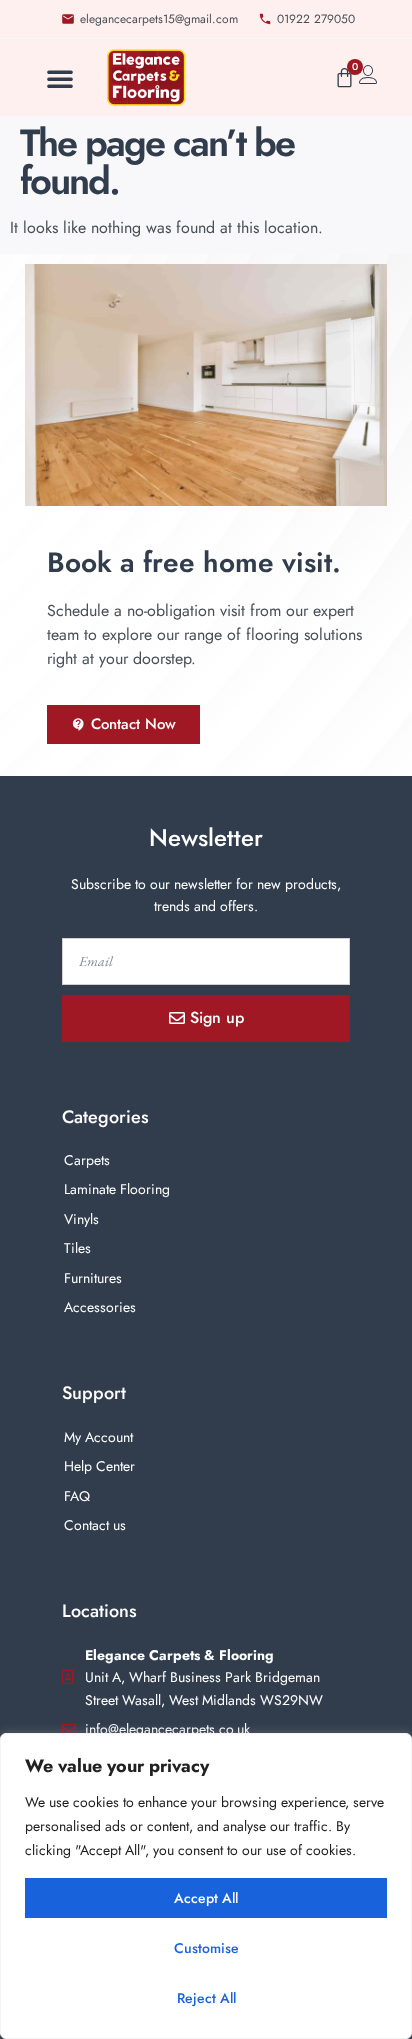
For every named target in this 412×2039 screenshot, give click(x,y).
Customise (206, 1948)
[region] (206, 1886)
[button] (60, 78)
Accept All (206, 1898)
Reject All (206, 1998)
